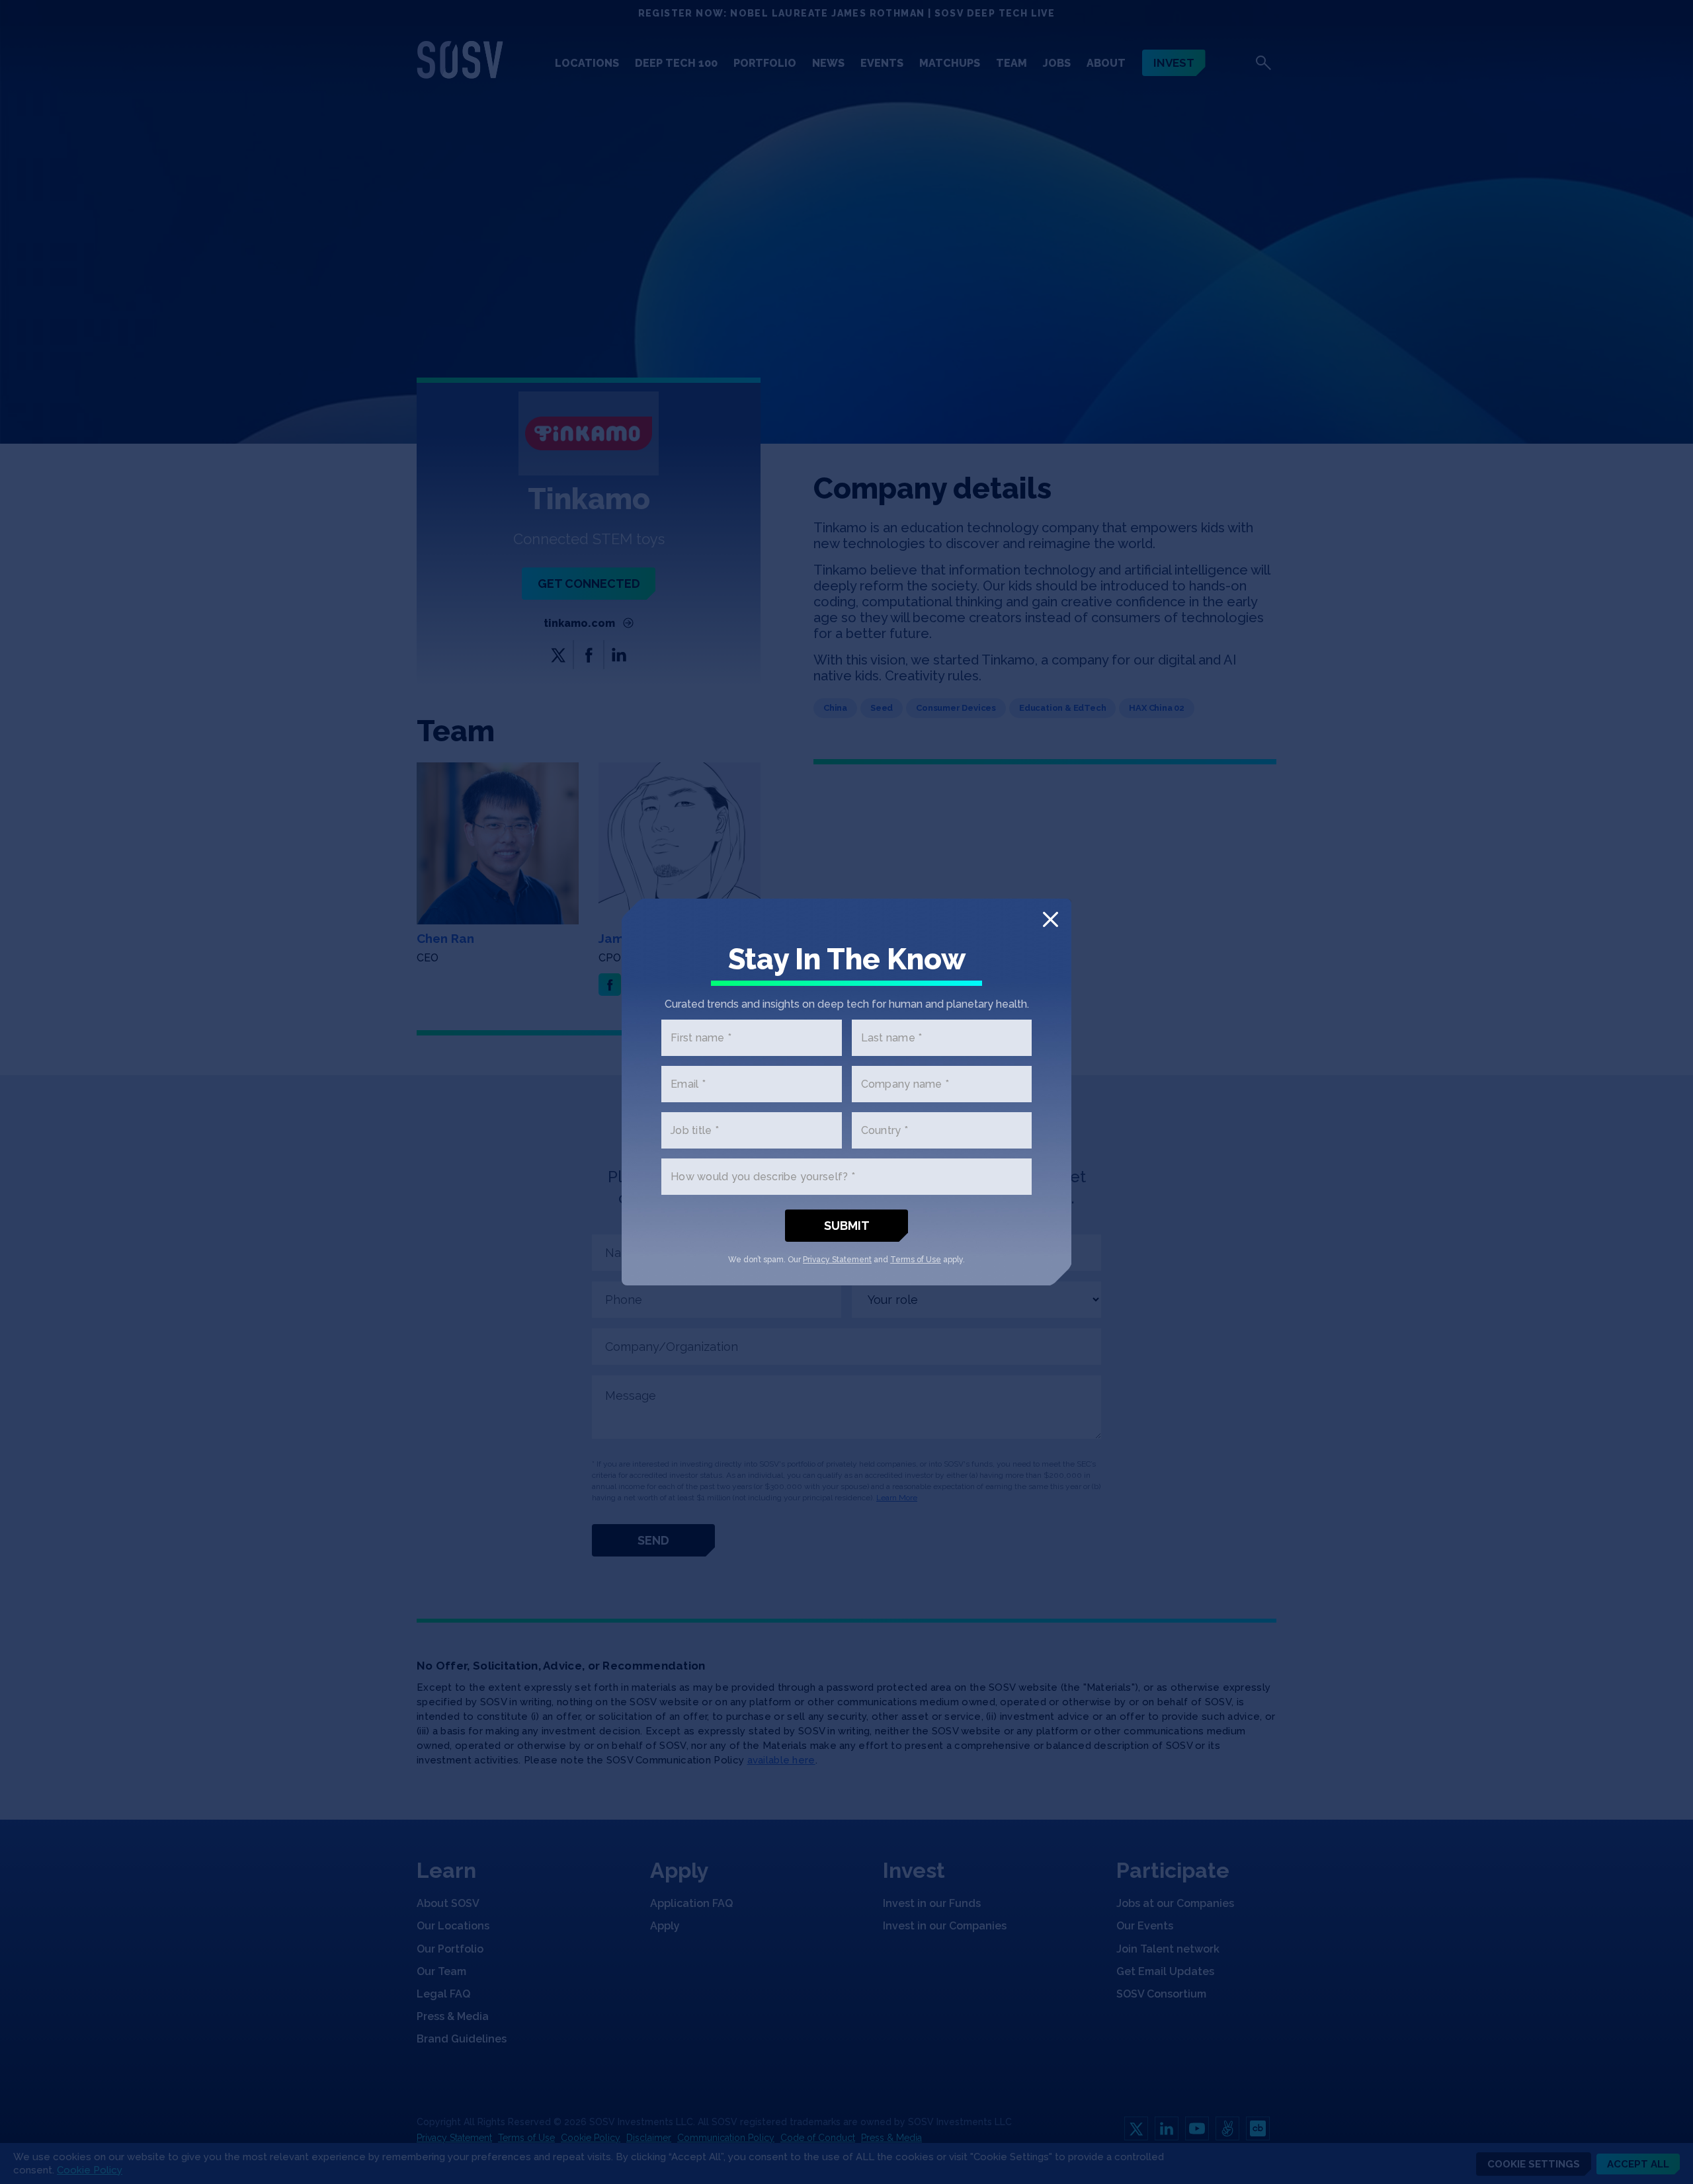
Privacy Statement (837, 1260)
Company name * (905, 1084)
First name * (701, 1038)
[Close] (1051, 919)
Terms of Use (916, 1260)
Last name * (892, 1038)
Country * (885, 1130)
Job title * (695, 1130)
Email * (688, 1084)
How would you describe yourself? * (763, 1177)
